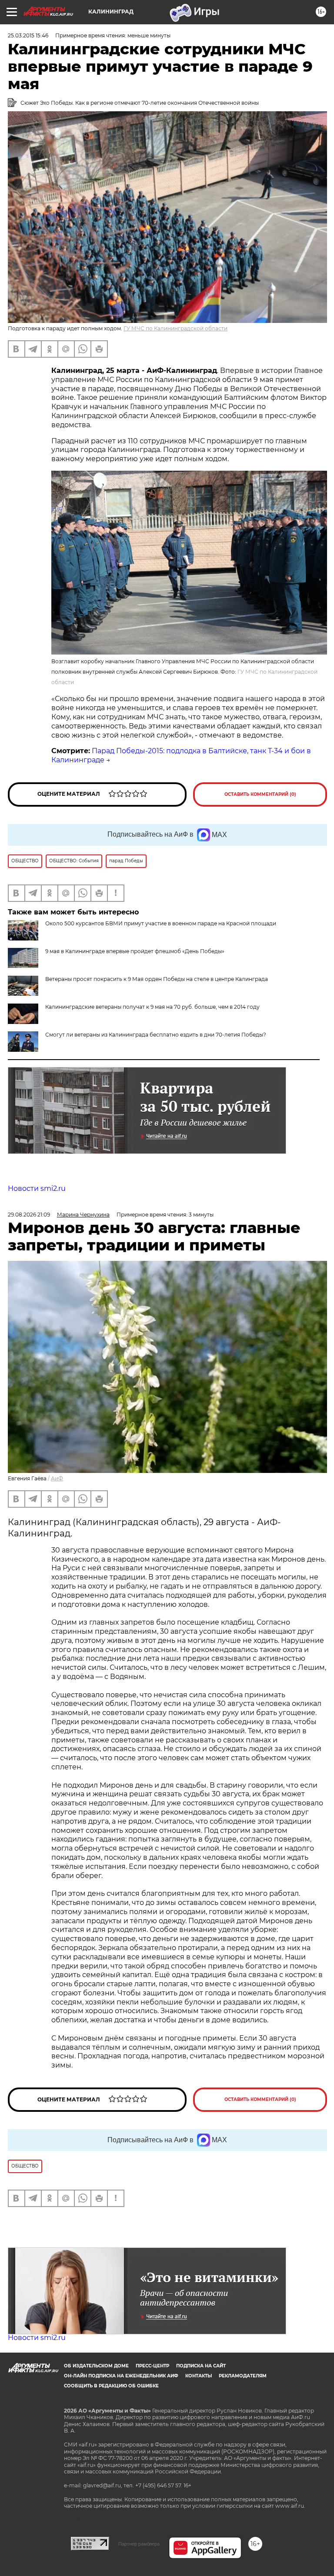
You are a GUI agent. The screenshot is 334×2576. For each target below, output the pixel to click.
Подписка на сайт (201, 2366)
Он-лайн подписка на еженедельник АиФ (121, 2376)
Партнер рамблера (139, 2544)
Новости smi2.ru (37, 1188)
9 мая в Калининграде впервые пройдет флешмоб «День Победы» (135, 951)
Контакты (199, 2376)
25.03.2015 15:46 (28, 35)
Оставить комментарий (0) (260, 794)
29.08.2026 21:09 (29, 1215)
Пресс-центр (152, 2366)
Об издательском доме (96, 2366)
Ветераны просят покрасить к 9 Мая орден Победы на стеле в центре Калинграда (157, 979)
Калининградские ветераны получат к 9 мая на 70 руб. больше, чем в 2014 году (152, 1007)
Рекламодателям (243, 2376)
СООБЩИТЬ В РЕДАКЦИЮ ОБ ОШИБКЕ (111, 2386)
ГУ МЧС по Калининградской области (175, 328)
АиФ (57, 1478)
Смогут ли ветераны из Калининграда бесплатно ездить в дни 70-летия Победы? (156, 1035)
